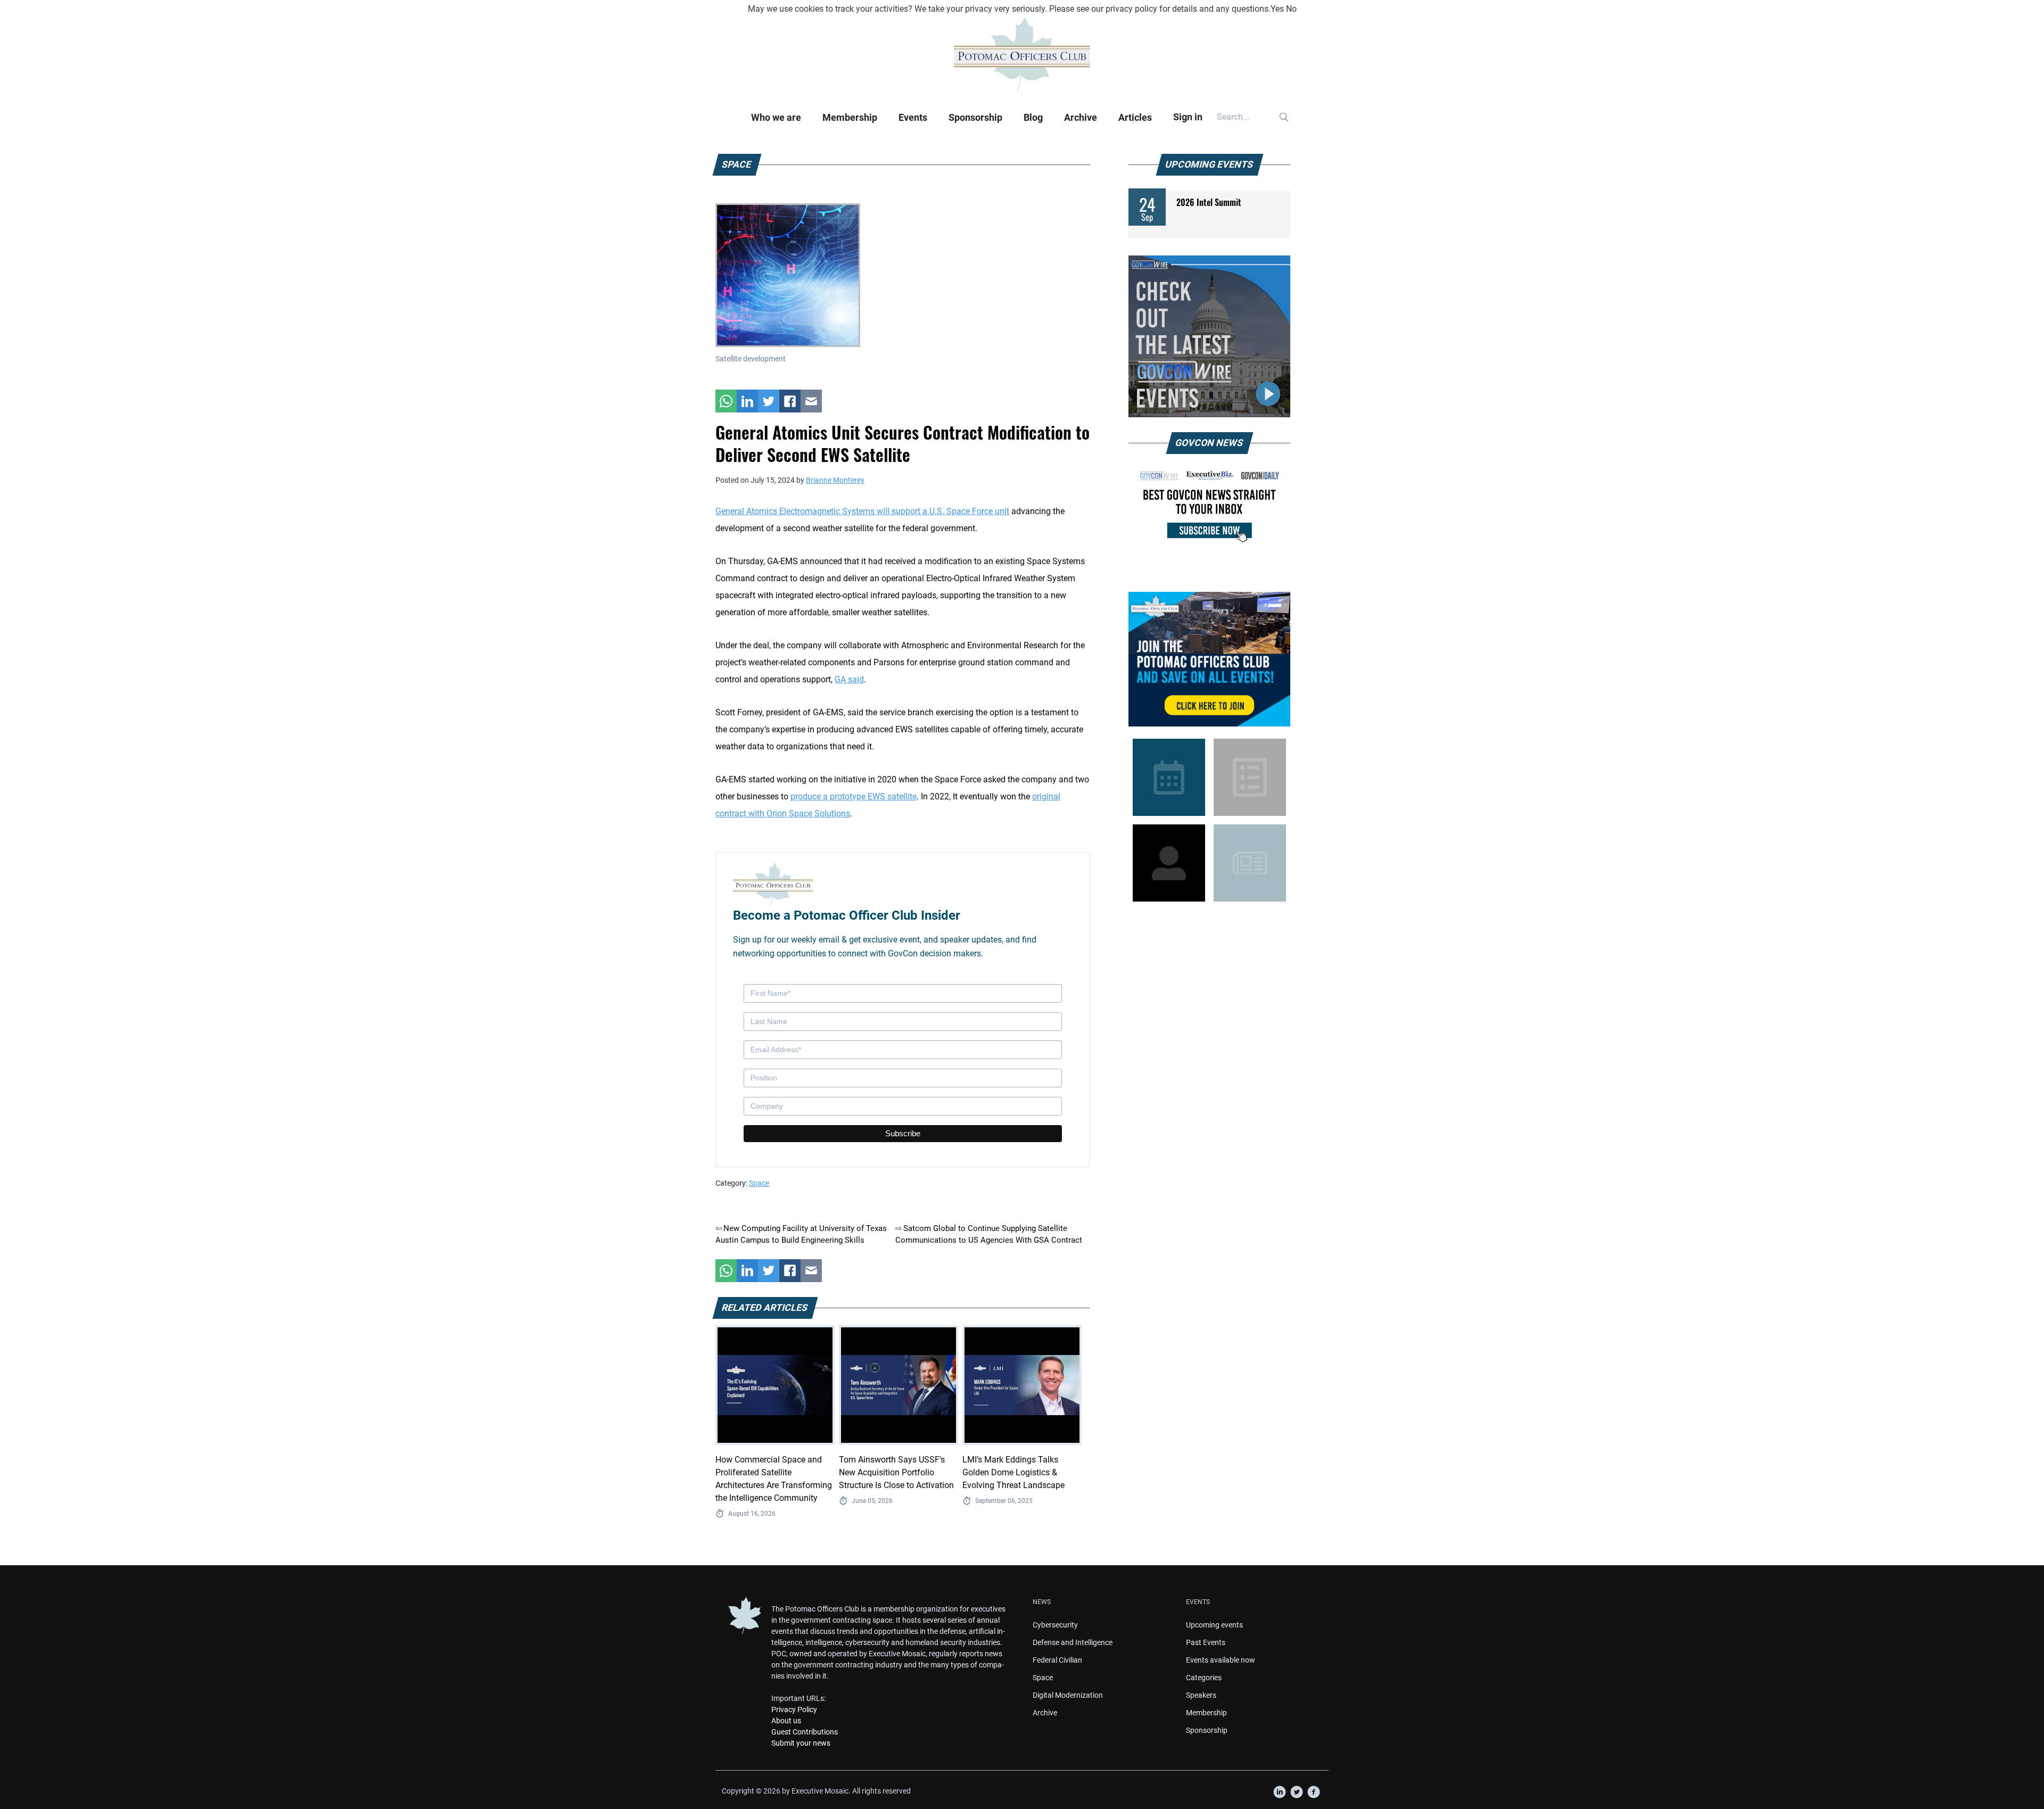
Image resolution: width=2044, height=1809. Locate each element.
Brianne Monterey (835, 480)
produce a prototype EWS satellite (854, 796)
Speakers (1201, 1695)
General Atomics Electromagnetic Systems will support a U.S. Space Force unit (862, 511)
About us (786, 1721)
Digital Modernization (1068, 1695)
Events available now (1221, 1660)
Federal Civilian (1057, 1660)
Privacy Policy (794, 1709)
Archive (1081, 117)
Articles (1135, 117)
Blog (1033, 117)
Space (759, 1183)
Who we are (776, 117)
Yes (1277, 9)
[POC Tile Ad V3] (1209, 659)
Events (913, 117)
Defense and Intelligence (1073, 1642)
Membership (850, 117)
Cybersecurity (1055, 1625)
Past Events (1206, 1642)
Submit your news (801, 1743)
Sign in (1188, 117)
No (1291, 9)
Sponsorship (975, 117)
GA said (849, 679)
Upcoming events (1214, 1625)
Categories (1204, 1678)
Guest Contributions (805, 1732)
